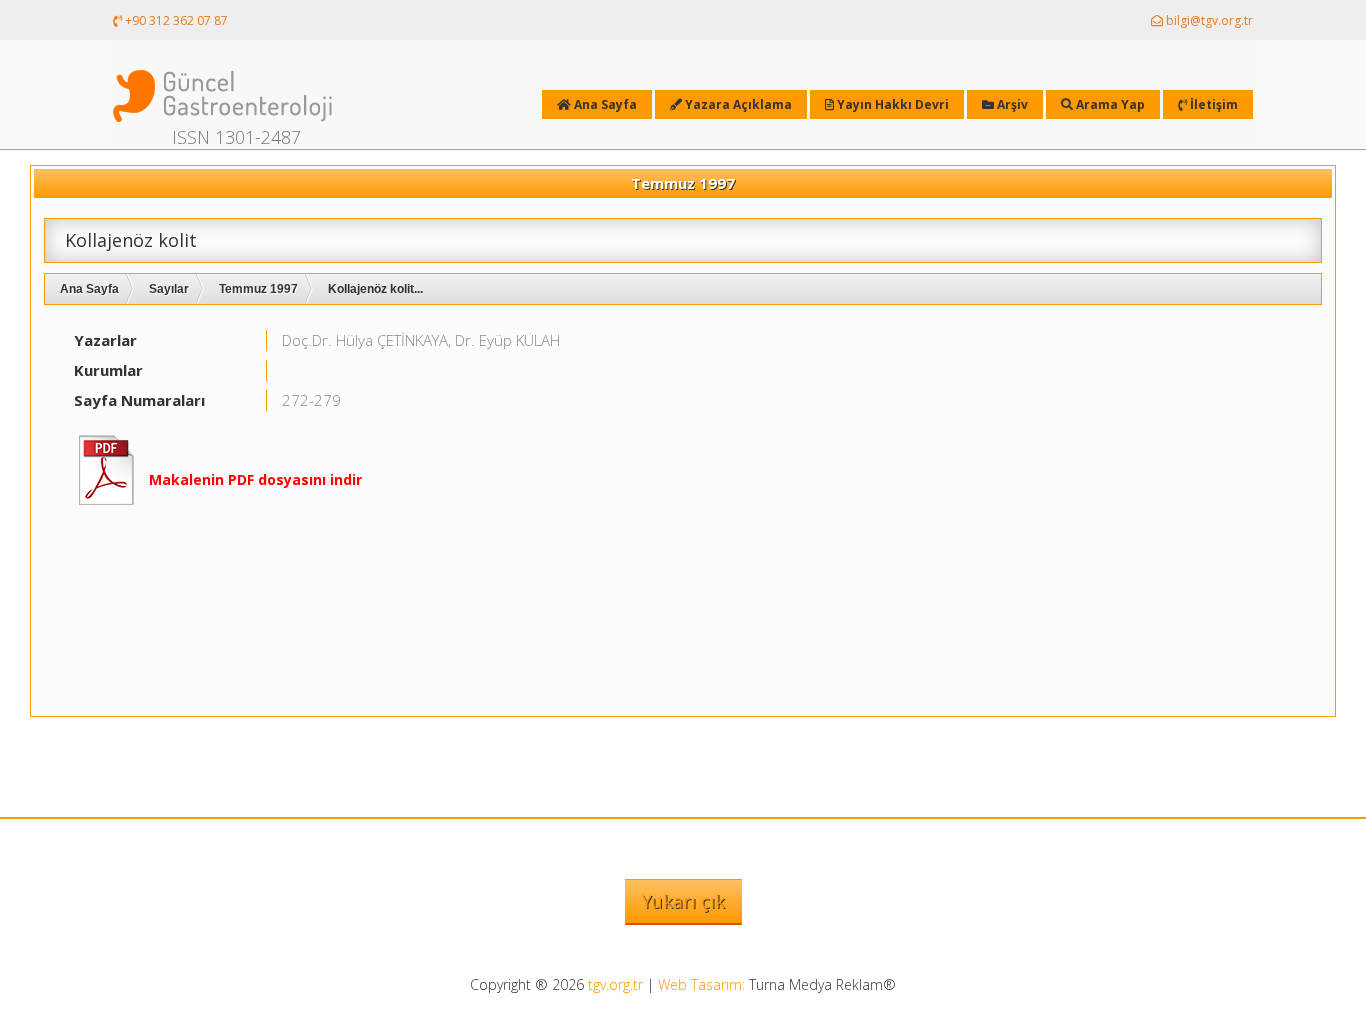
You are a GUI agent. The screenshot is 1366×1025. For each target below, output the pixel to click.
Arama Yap (1109, 104)
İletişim (1212, 104)
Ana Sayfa (89, 289)
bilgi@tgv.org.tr (1208, 20)
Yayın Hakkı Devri (891, 104)
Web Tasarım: (701, 984)
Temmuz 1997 (258, 289)
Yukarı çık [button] (683, 901)
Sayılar (169, 289)
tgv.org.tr (615, 984)
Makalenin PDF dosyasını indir (255, 479)
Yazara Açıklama (737, 104)
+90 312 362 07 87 (175, 20)
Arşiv (1011, 104)
